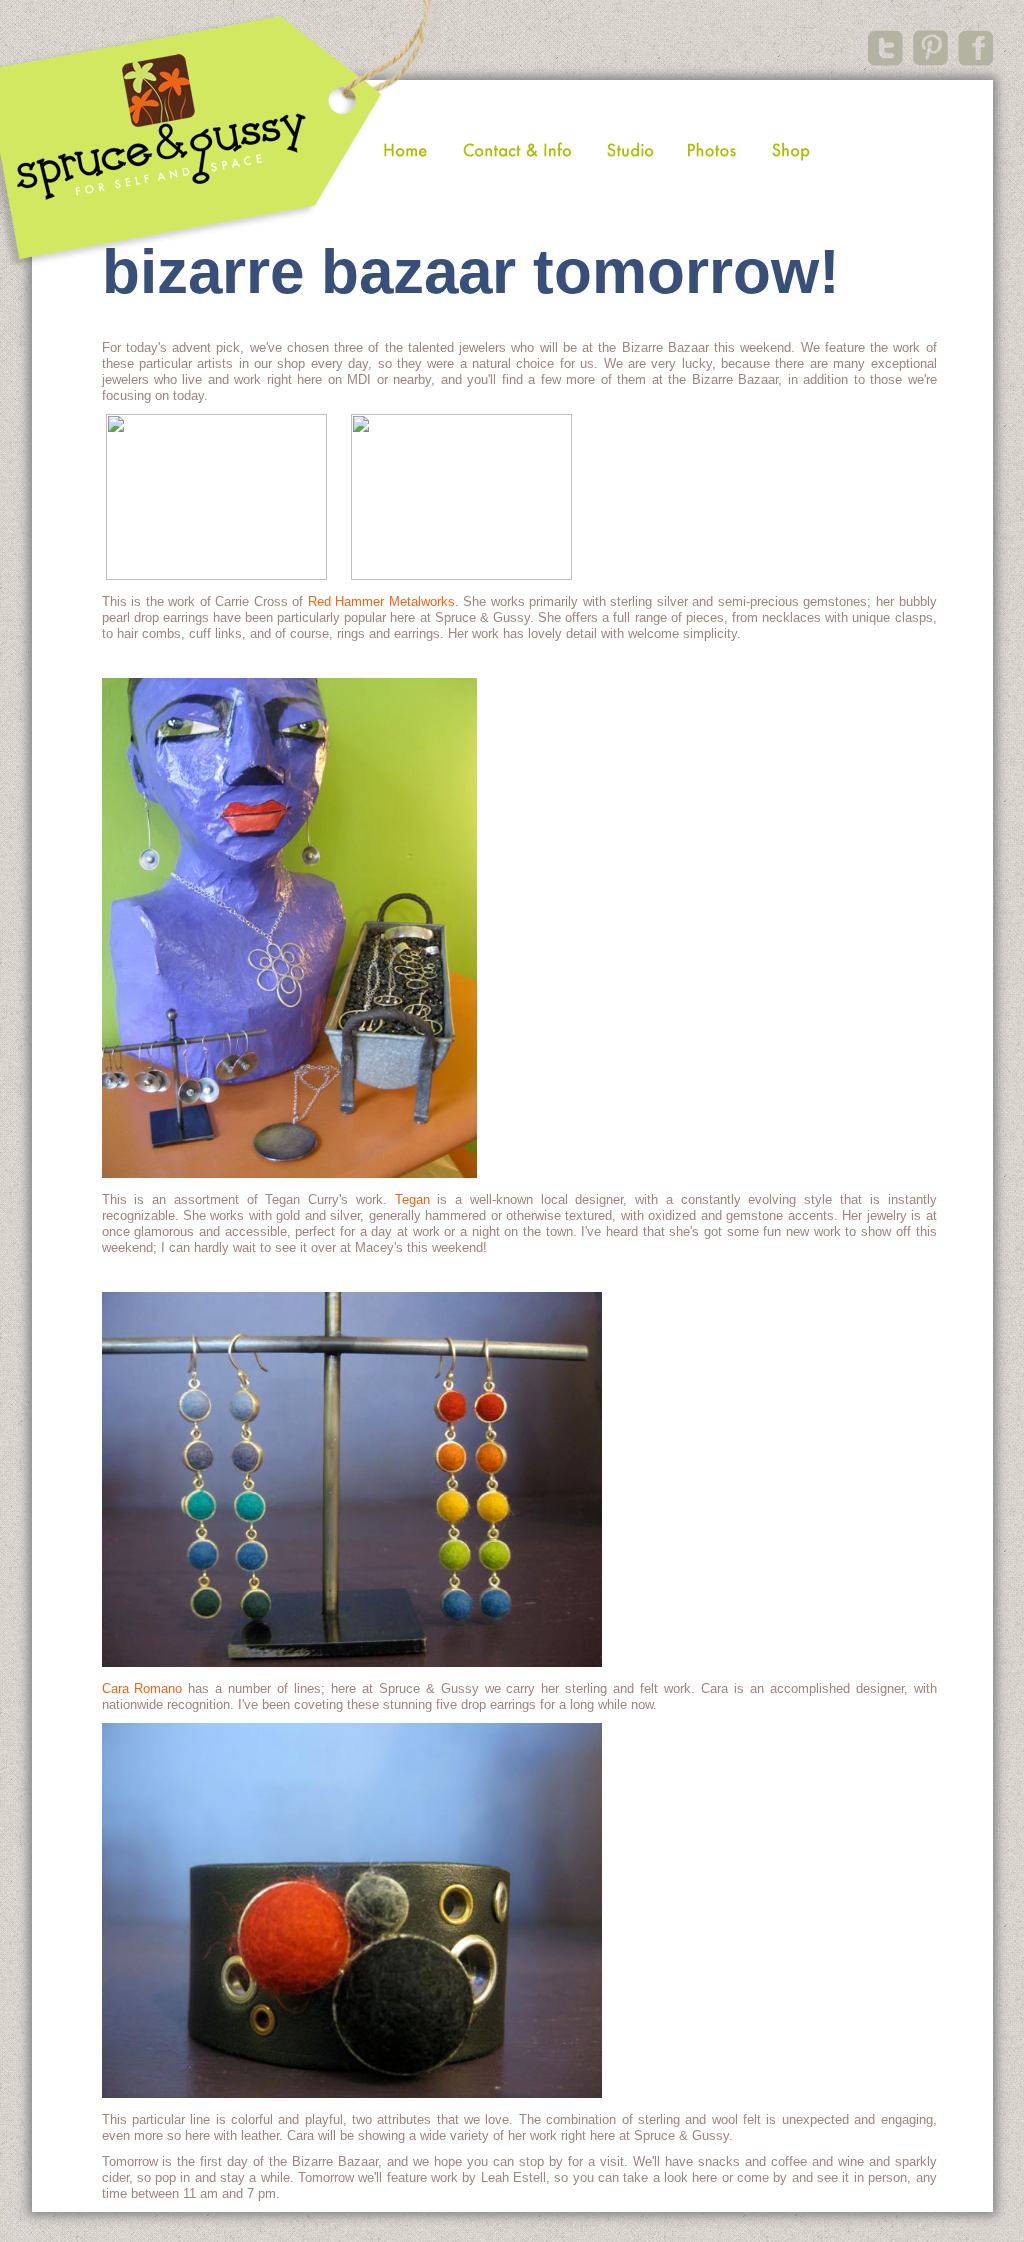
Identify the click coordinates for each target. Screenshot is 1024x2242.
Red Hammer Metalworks (381, 601)
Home (404, 150)
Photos (711, 150)
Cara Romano (142, 1688)
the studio (630, 150)
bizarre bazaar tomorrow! (471, 271)
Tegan (412, 1199)
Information (517, 150)
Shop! (792, 150)
